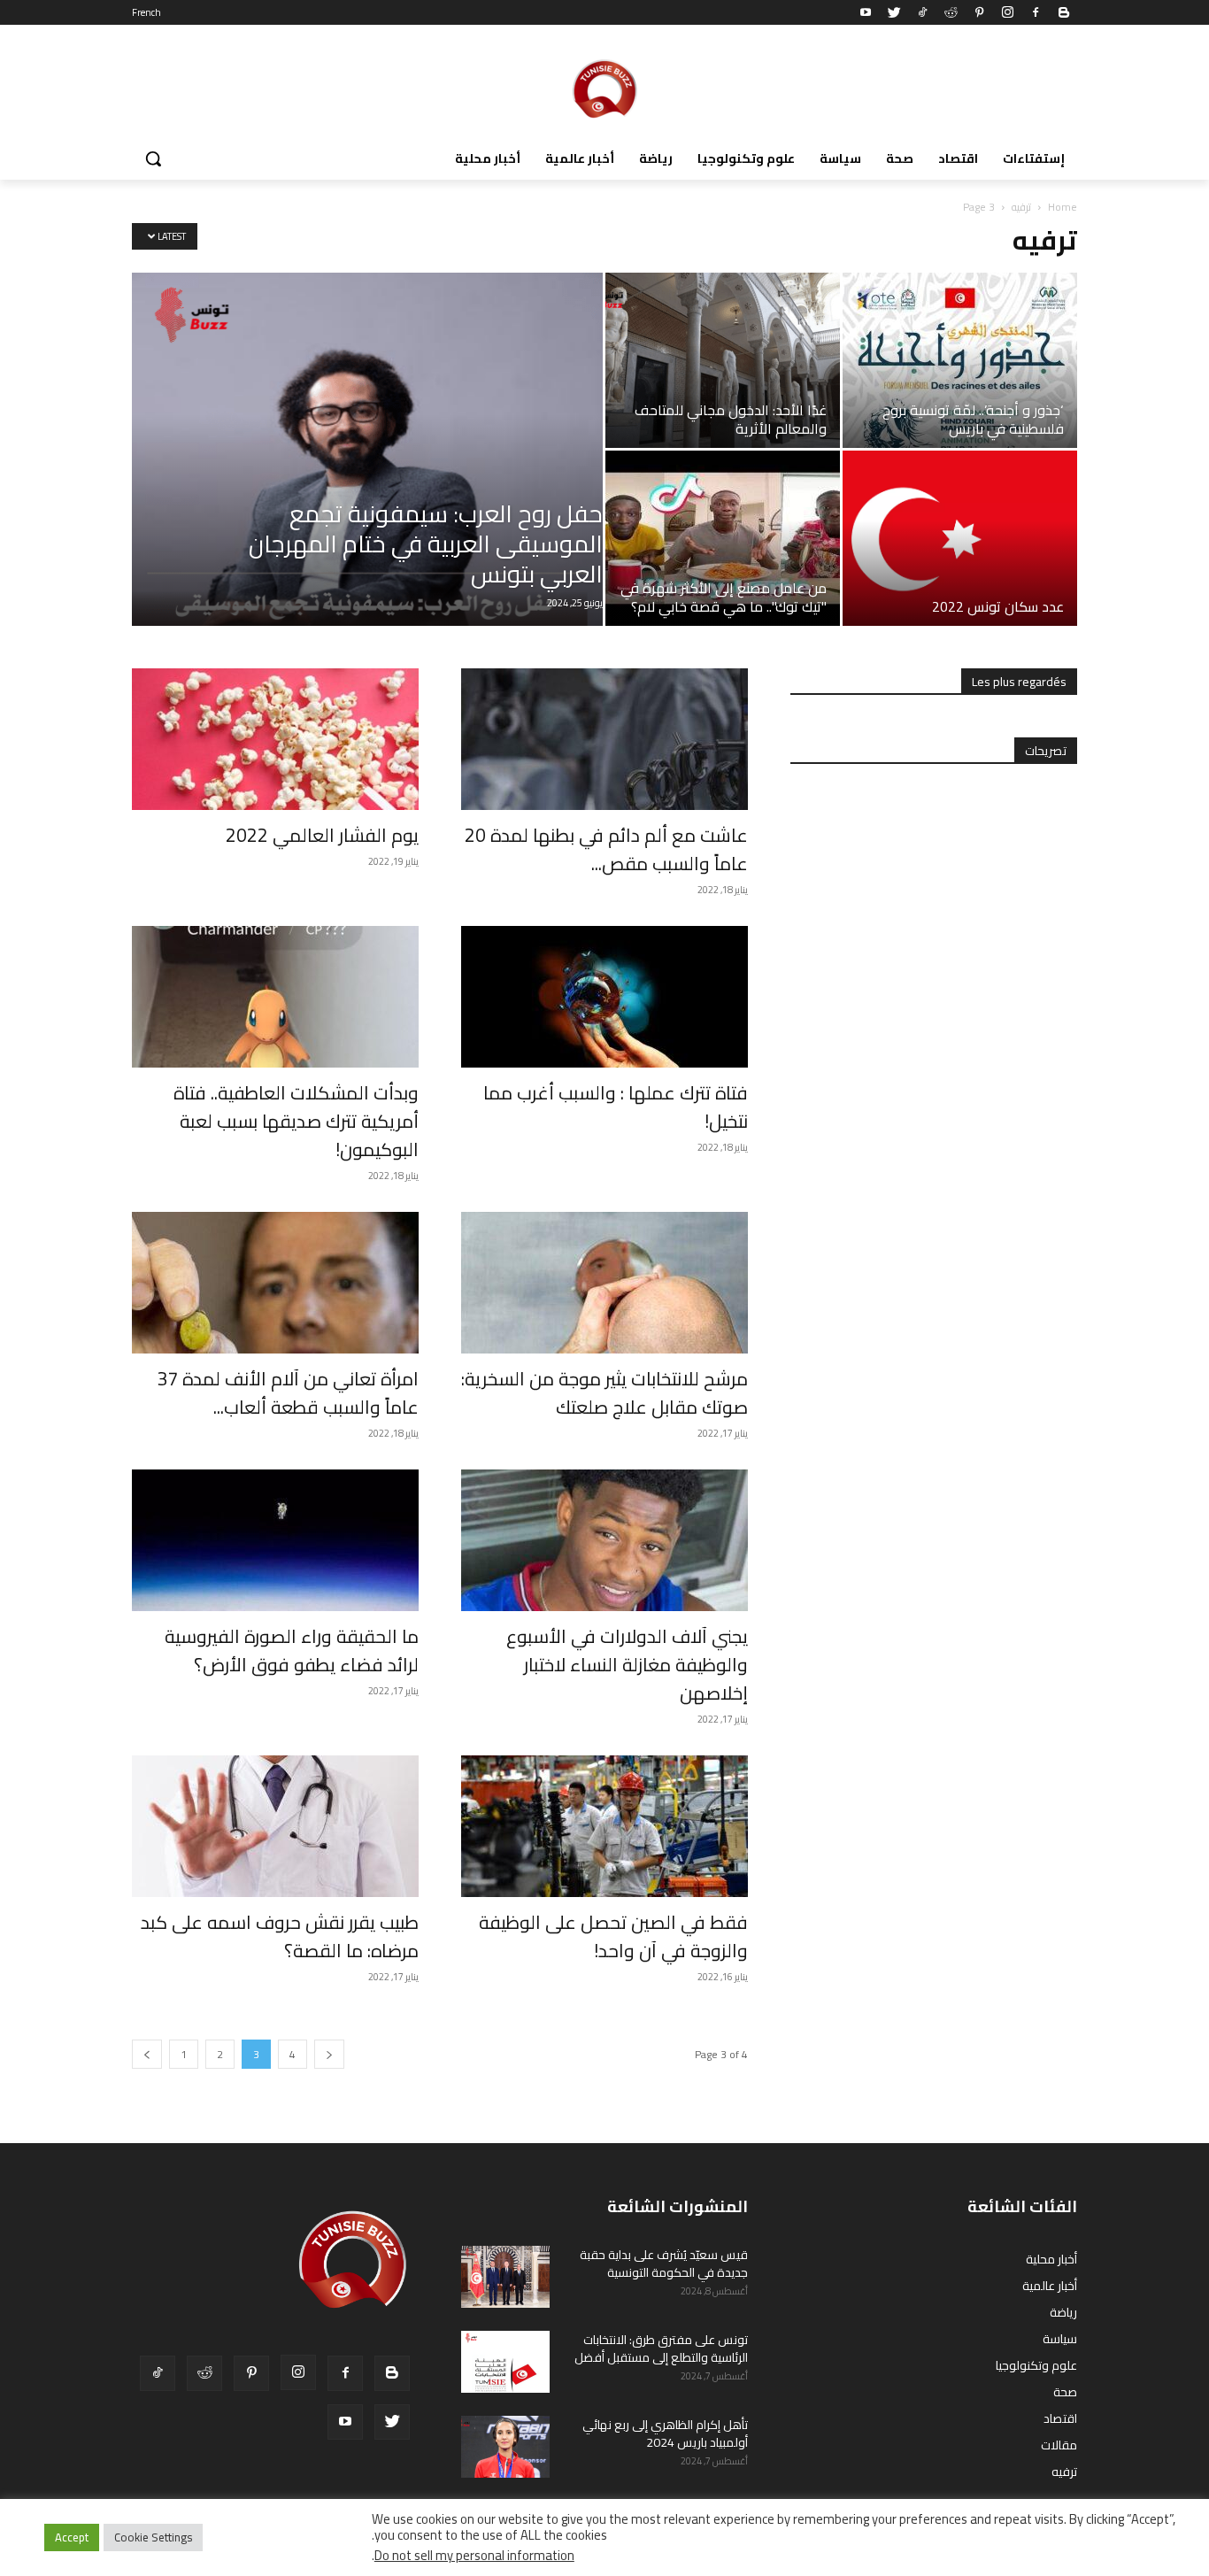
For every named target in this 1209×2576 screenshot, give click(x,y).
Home (1063, 207)
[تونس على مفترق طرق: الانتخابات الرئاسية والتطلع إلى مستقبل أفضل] (505, 2362)
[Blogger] (1064, 12)
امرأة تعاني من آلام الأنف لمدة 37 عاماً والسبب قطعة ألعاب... (288, 1393)
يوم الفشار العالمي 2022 (322, 835)
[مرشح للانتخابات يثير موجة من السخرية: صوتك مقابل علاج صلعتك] (604, 1283)
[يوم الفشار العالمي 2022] (275, 739)
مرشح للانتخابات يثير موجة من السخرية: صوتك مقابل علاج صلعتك (604, 1393)
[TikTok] (922, 12)
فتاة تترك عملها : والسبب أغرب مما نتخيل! (616, 1107)
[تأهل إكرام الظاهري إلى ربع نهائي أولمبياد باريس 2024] (505, 2447)
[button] (153, 158)
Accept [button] (72, 2537)
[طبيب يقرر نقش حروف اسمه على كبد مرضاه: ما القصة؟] (275, 1826)
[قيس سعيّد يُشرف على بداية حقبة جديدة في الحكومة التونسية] (505, 2277)
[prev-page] (147, 2054)
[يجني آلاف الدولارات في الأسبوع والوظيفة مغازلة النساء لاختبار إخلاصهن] (604, 1540)
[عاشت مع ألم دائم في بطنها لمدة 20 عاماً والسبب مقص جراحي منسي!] (604, 739)
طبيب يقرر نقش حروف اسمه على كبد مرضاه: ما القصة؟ (280, 1936)
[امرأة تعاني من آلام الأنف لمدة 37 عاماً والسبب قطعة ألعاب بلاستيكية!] (275, 1283)
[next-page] (329, 2054)
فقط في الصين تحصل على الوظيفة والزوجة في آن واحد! (613, 1936)
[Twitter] (894, 12)
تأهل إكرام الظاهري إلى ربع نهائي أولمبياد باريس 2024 (665, 2433)
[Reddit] (951, 12)
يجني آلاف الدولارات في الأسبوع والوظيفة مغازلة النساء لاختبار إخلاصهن (627, 1665)
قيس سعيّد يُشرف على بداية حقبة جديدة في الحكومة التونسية (664, 2264)
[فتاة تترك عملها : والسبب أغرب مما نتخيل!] (604, 997)
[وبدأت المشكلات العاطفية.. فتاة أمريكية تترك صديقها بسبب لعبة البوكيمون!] (275, 997)
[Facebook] (1036, 12)
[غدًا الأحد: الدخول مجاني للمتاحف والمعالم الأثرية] (723, 360)
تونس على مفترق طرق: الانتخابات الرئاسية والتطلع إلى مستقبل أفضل (661, 2348)
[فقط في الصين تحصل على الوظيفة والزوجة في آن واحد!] (604, 1826)
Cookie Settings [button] (153, 2537)
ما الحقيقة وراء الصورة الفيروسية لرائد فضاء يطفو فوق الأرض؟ (292, 1650)
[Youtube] (866, 12)
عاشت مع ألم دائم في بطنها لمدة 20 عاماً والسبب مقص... (606, 849)
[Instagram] (1007, 12)
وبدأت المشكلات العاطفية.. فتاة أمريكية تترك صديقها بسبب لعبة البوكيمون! (296, 1121)
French (146, 12)
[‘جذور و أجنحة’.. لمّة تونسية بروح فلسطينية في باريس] (960, 360)
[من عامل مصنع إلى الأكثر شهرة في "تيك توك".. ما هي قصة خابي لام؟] (723, 538)
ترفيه (1021, 207)
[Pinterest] (979, 12)
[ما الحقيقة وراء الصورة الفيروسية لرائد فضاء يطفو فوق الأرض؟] (275, 1540)
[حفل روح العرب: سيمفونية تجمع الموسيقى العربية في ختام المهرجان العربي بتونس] (367, 449)
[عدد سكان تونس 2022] (960, 538)
